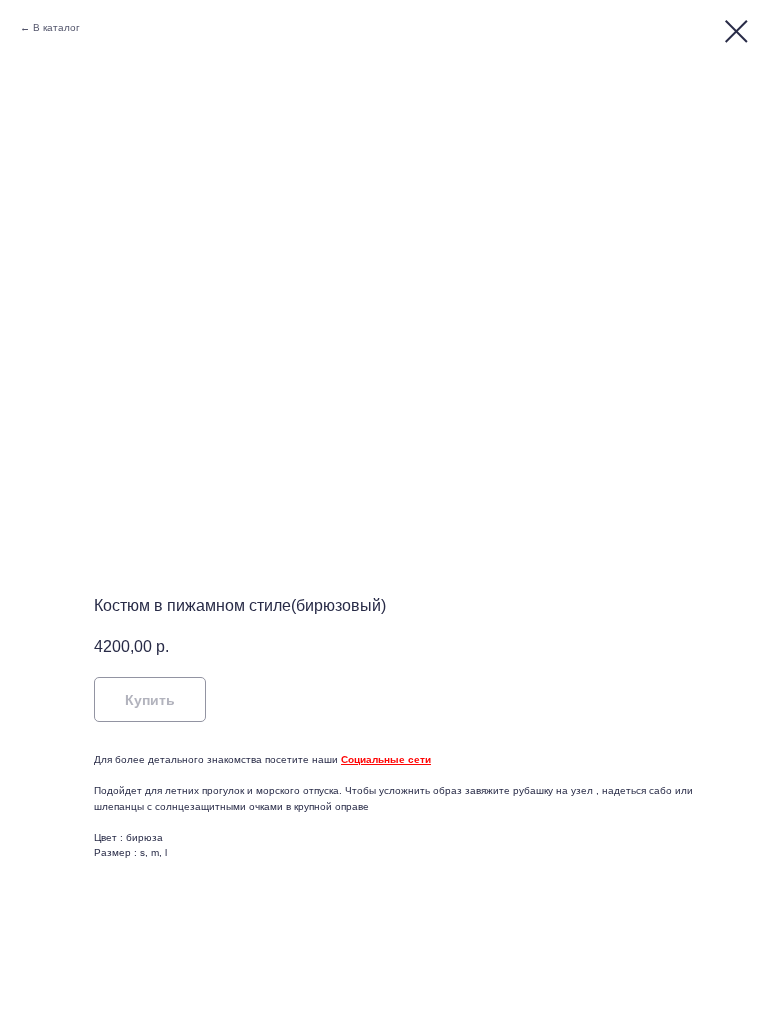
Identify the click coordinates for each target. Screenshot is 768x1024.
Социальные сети (386, 759)
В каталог (56, 27)
